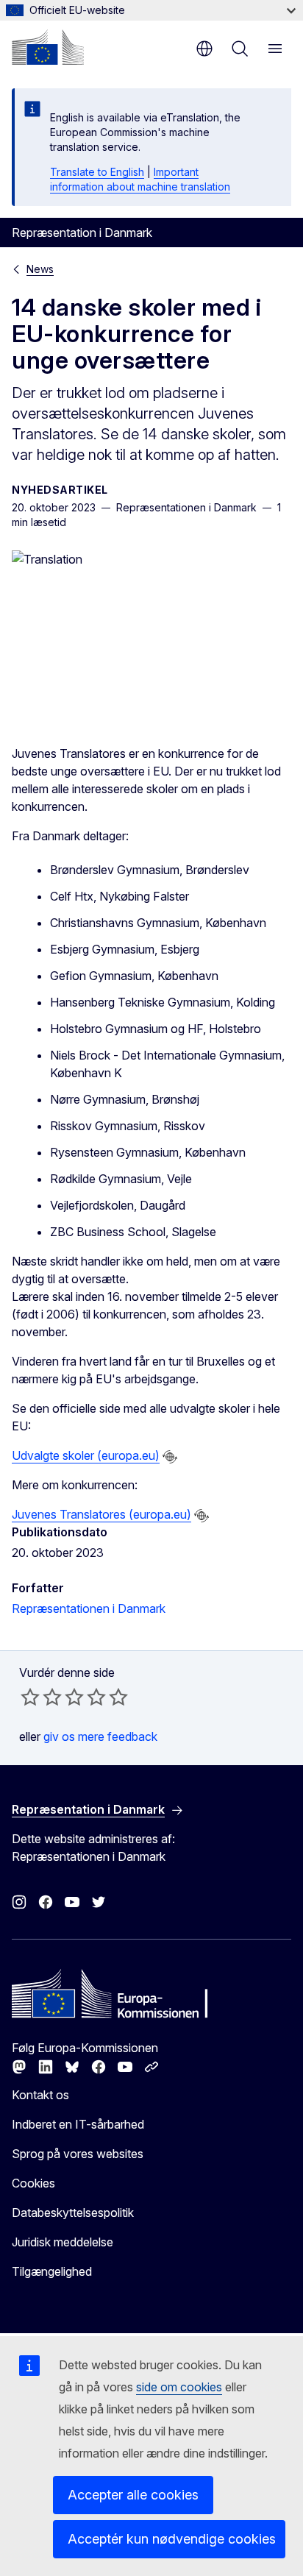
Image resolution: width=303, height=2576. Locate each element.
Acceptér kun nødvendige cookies (172, 2539)
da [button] (204, 49)
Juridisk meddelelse (63, 2242)
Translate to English (97, 172)
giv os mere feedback (100, 1736)
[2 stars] (41, 1697)
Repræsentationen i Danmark (89, 1608)
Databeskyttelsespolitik (73, 2213)
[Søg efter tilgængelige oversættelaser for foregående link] (170, 1457)
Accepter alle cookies (133, 2495)
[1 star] (30, 1697)
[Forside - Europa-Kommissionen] (48, 47)
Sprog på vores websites (78, 2154)
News (40, 269)
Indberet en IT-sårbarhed (78, 2124)
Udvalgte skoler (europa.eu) (86, 1455)
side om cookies (179, 2387)
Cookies (33, 2183)
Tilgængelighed (52, 2271)
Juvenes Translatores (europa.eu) (101, 1514)
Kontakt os (40, 2095)
